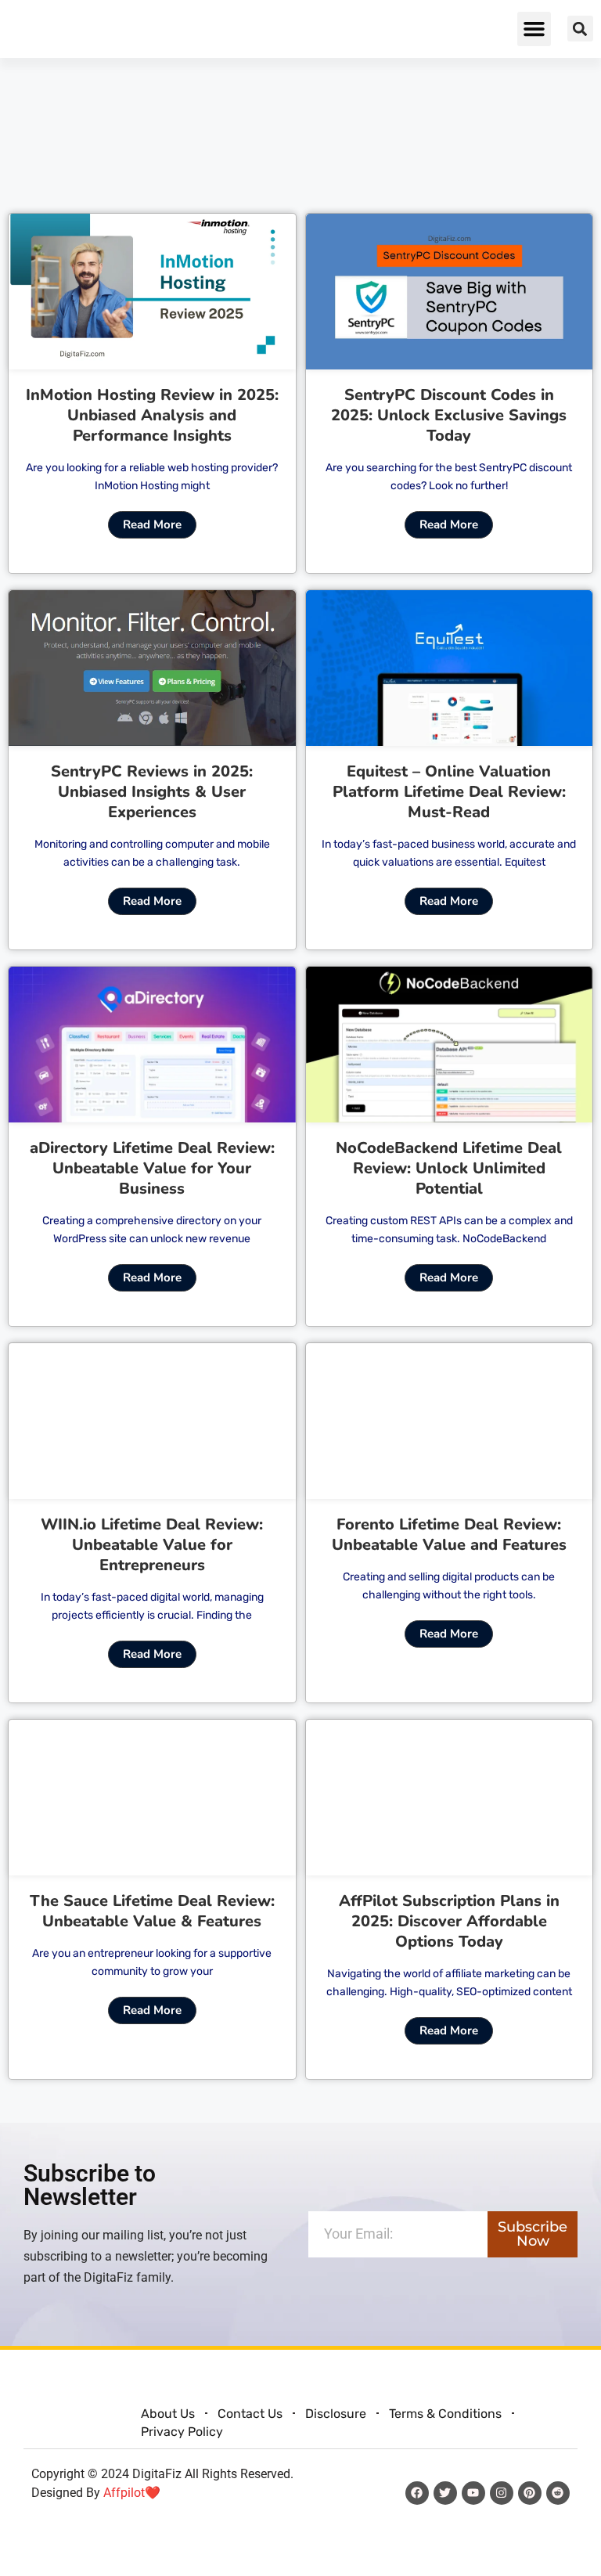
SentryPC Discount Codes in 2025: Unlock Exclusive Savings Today (449, 415)
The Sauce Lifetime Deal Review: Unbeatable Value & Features (152, 1911)
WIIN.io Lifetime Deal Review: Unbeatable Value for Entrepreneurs (152, 1545)
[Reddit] (558, 2493)
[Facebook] (417, 2493)
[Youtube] (473, 2493)
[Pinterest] (530, 2493)
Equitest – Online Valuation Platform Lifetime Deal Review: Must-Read (449, 792)
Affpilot (124, 2493)
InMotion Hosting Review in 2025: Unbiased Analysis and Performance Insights (152, 415)
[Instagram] (502, 2493)
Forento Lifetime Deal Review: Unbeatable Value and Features (449, 1535)
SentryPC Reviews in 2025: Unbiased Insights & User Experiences (152, 792)
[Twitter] (445, 2493)
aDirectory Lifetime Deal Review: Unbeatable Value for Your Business (152, 1168)
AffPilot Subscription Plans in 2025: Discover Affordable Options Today (449, 1921)
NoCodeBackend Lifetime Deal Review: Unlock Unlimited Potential (449, 1168)
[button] (534, 29)
